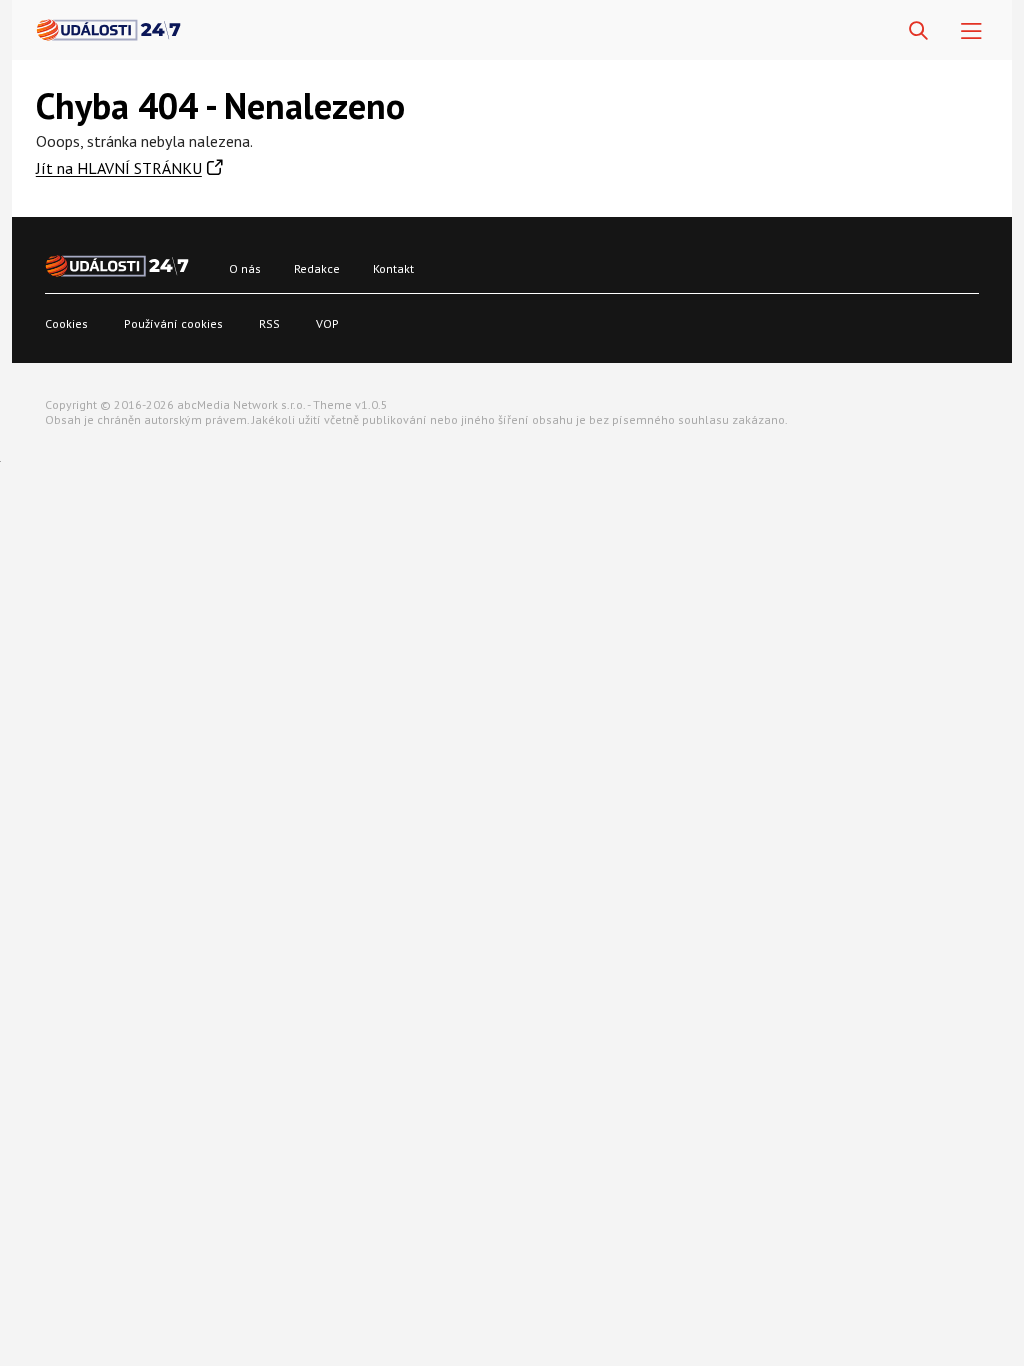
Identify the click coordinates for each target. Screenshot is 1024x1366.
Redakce (317, 268)
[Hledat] (918, 31)
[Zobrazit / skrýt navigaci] (971, 31)
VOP (327, 323)
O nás (245, 268)
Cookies (66, 323)
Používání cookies (173, 323)
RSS (269, 323)
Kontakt (393, 268)
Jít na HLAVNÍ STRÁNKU (119, 168)
